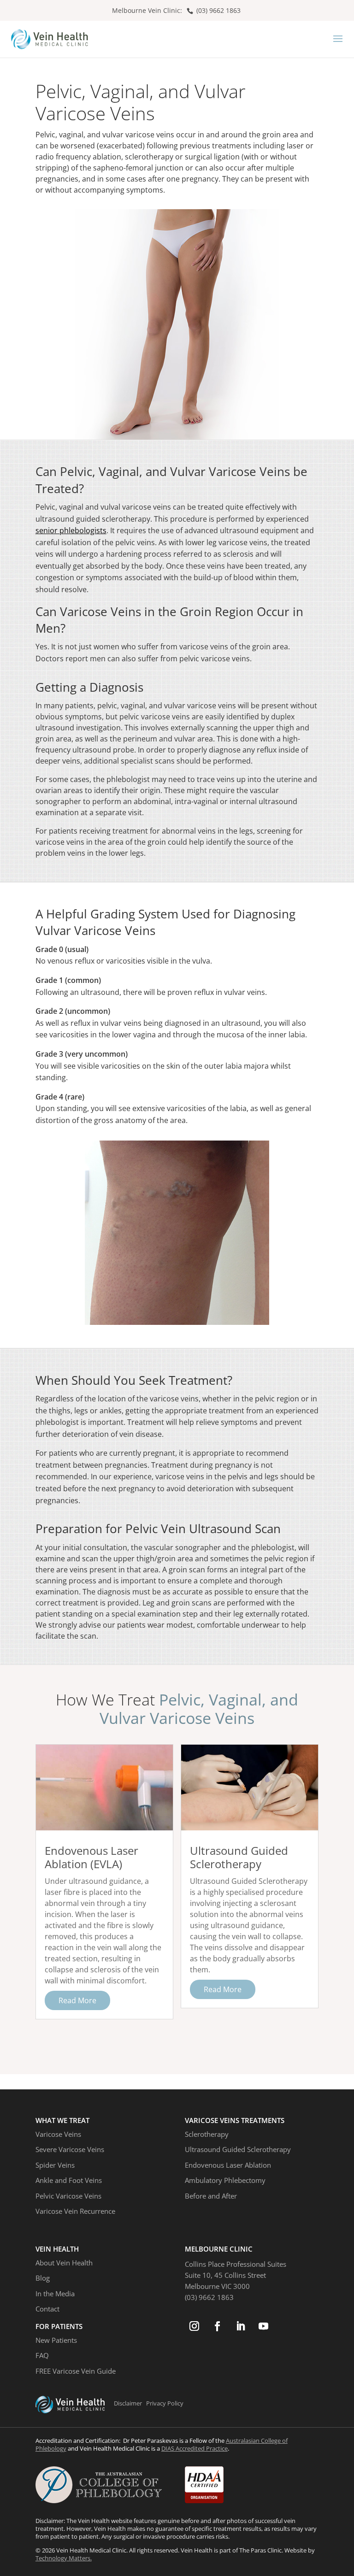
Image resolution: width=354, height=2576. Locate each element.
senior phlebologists (71, 530)
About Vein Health (64, 2263)
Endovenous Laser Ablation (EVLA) (91, 1857)
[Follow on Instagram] (195, 2326)
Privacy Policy (165, 2403)
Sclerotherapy (207, 2134)
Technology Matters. (64, 2558)
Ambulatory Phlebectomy (225, 2180)
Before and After (211, 2196)
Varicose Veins (58, 2134)
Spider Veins (55, 2165)
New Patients (56, 2340)
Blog (43, 2278)
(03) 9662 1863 (218, 10)
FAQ (42, 2355)
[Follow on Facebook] (218, 2326)
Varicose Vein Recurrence (75, 2211)
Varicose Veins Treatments (235, 2120)
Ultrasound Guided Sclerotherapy (239, 1857)
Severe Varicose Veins (70, 2149)
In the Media (55, 2294)
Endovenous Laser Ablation (228, 2165)
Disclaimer (128, 2403)
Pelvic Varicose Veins (68, 2196)
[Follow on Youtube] (264, 2326)
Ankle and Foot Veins (69, 2180)
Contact (47, 2309)
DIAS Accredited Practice (195, 2448)
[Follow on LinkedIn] (241, 2326)
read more (77, 2000)
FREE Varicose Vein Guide (76, 2371)
